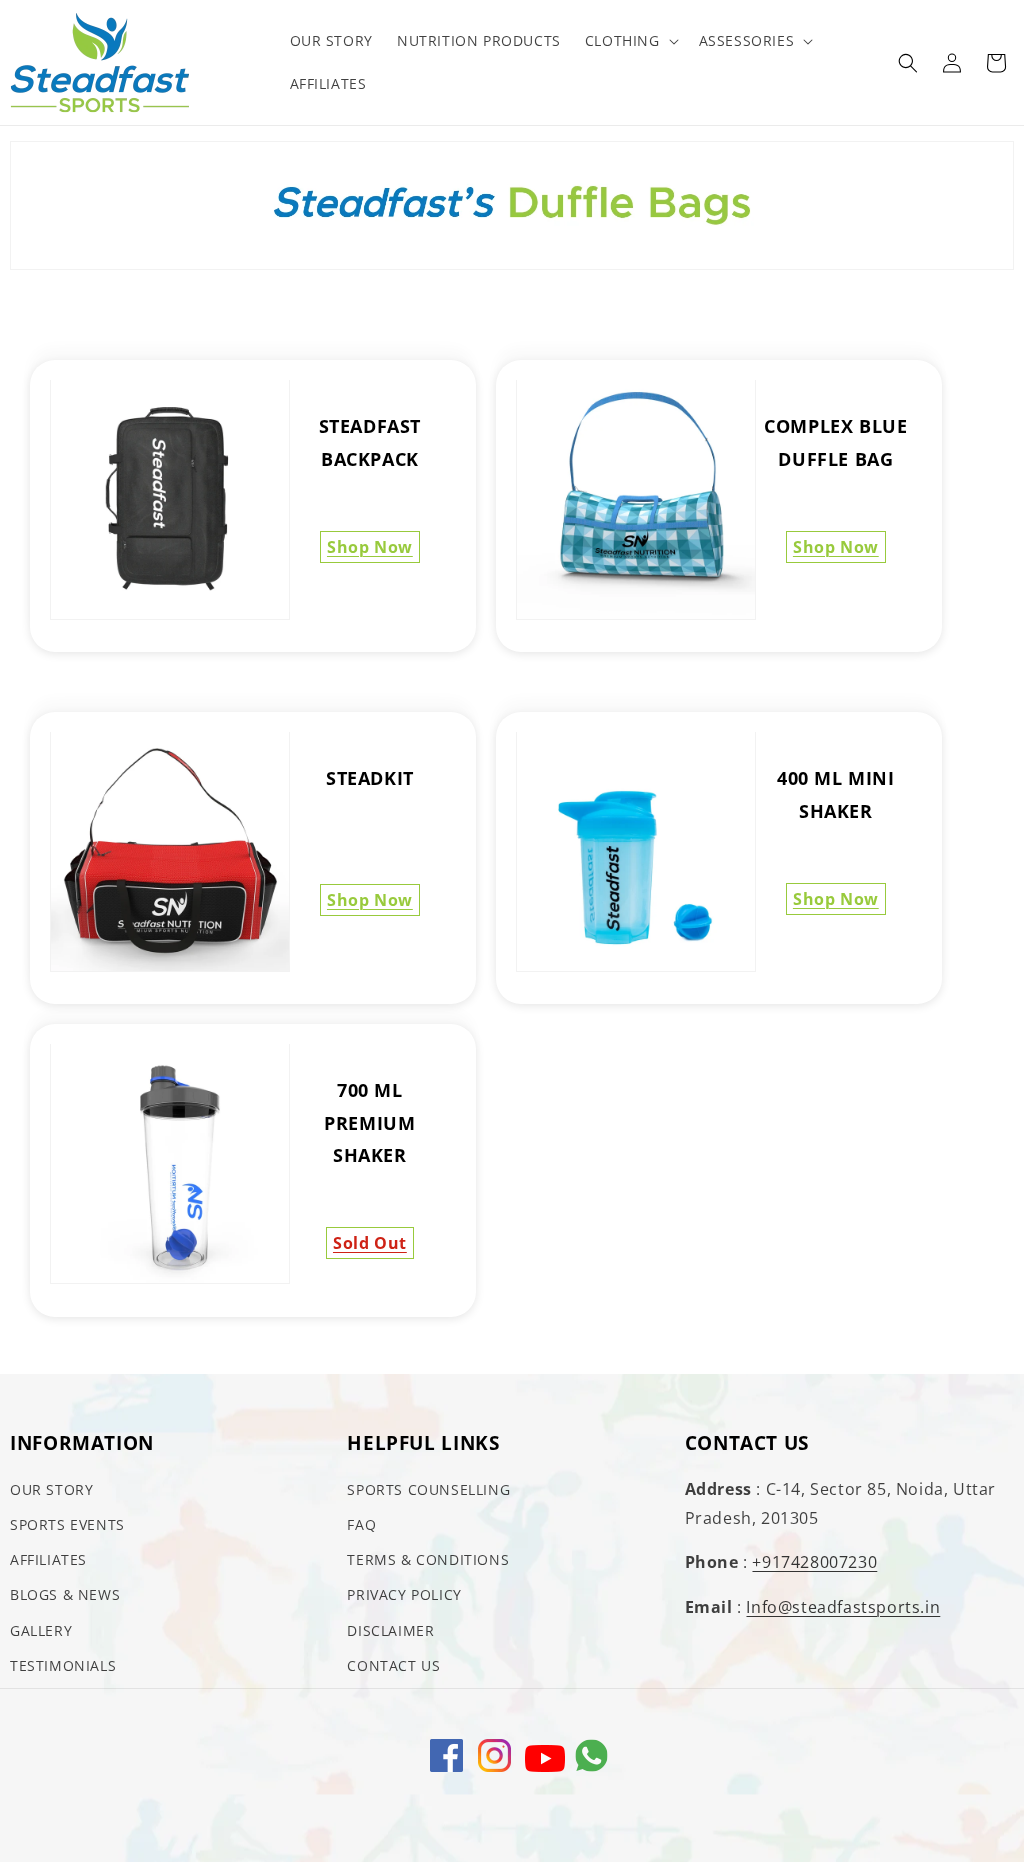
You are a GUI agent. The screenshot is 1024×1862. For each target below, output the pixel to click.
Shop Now (370, 547)
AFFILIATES (48, 1559)
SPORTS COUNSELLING (428, 1489)
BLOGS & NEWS (65, 1594)
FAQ (361, 1524)
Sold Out (370, 1243)
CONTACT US (393, 1665)
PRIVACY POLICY (404, 1594)
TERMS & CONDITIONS (428, 1559)
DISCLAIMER (390, 1630)
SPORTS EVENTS (67, 1524)
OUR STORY (51, 1489)
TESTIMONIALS (63, 1665)
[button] (630, 41)
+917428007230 (814, 1562)
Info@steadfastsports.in (843, 1607)
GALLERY (41, 1630)
